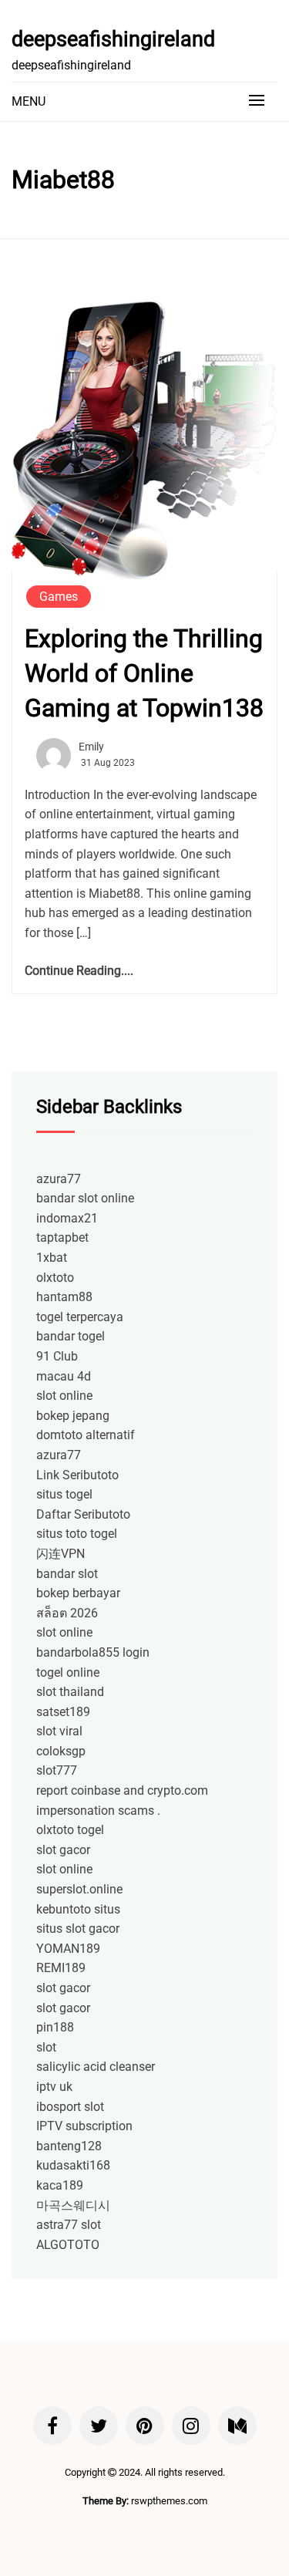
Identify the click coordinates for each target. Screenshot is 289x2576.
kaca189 (60, 2185)
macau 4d (64, 1376)
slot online (64, 1396)
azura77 (59, 1179)
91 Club (57, 1356)
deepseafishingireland (113, 39)
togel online (68, 1672)
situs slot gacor (78, 1929)
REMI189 (61, 1968)
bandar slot (67, 1574)
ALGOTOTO (68, 2245)
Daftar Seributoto (83, 1514)
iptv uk (54, 2087)
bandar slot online (85, 1198)
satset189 (63, 1712)
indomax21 (67, 1218)
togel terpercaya (80, 1317)
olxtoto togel (70, 1830)
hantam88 (64, 1297)
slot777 (57, 1770)
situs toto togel (77, 1534)
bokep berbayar (78, 1593)
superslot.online (79, 1889)
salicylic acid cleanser (96, 2067)
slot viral (59, 1731)
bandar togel (71, 1336)
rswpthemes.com (169, 2501)
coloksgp (61, 1751)
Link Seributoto (77, 1475)
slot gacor (63, 1850)
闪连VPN (60, 1554)
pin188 (55, 2027)
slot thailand (70, 1692)
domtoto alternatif (86, 1435)
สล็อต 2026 (67, 1613)
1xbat (52, 1258)
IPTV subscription (84, 2126)
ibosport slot (70, 2107)
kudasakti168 (73, 2165)
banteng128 (69, 2146)
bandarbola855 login (93, 1652)
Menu (29, 101)
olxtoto (55, 1278)
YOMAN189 (68, 1949)
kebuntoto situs (78, 1909)
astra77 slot (69, 2225)
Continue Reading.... (79, 971)
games (59, 597)
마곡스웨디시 (73, 2205)
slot (46, 2047)
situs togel (64, 1494)
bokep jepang (73, 1416)
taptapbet (62, 1237)
